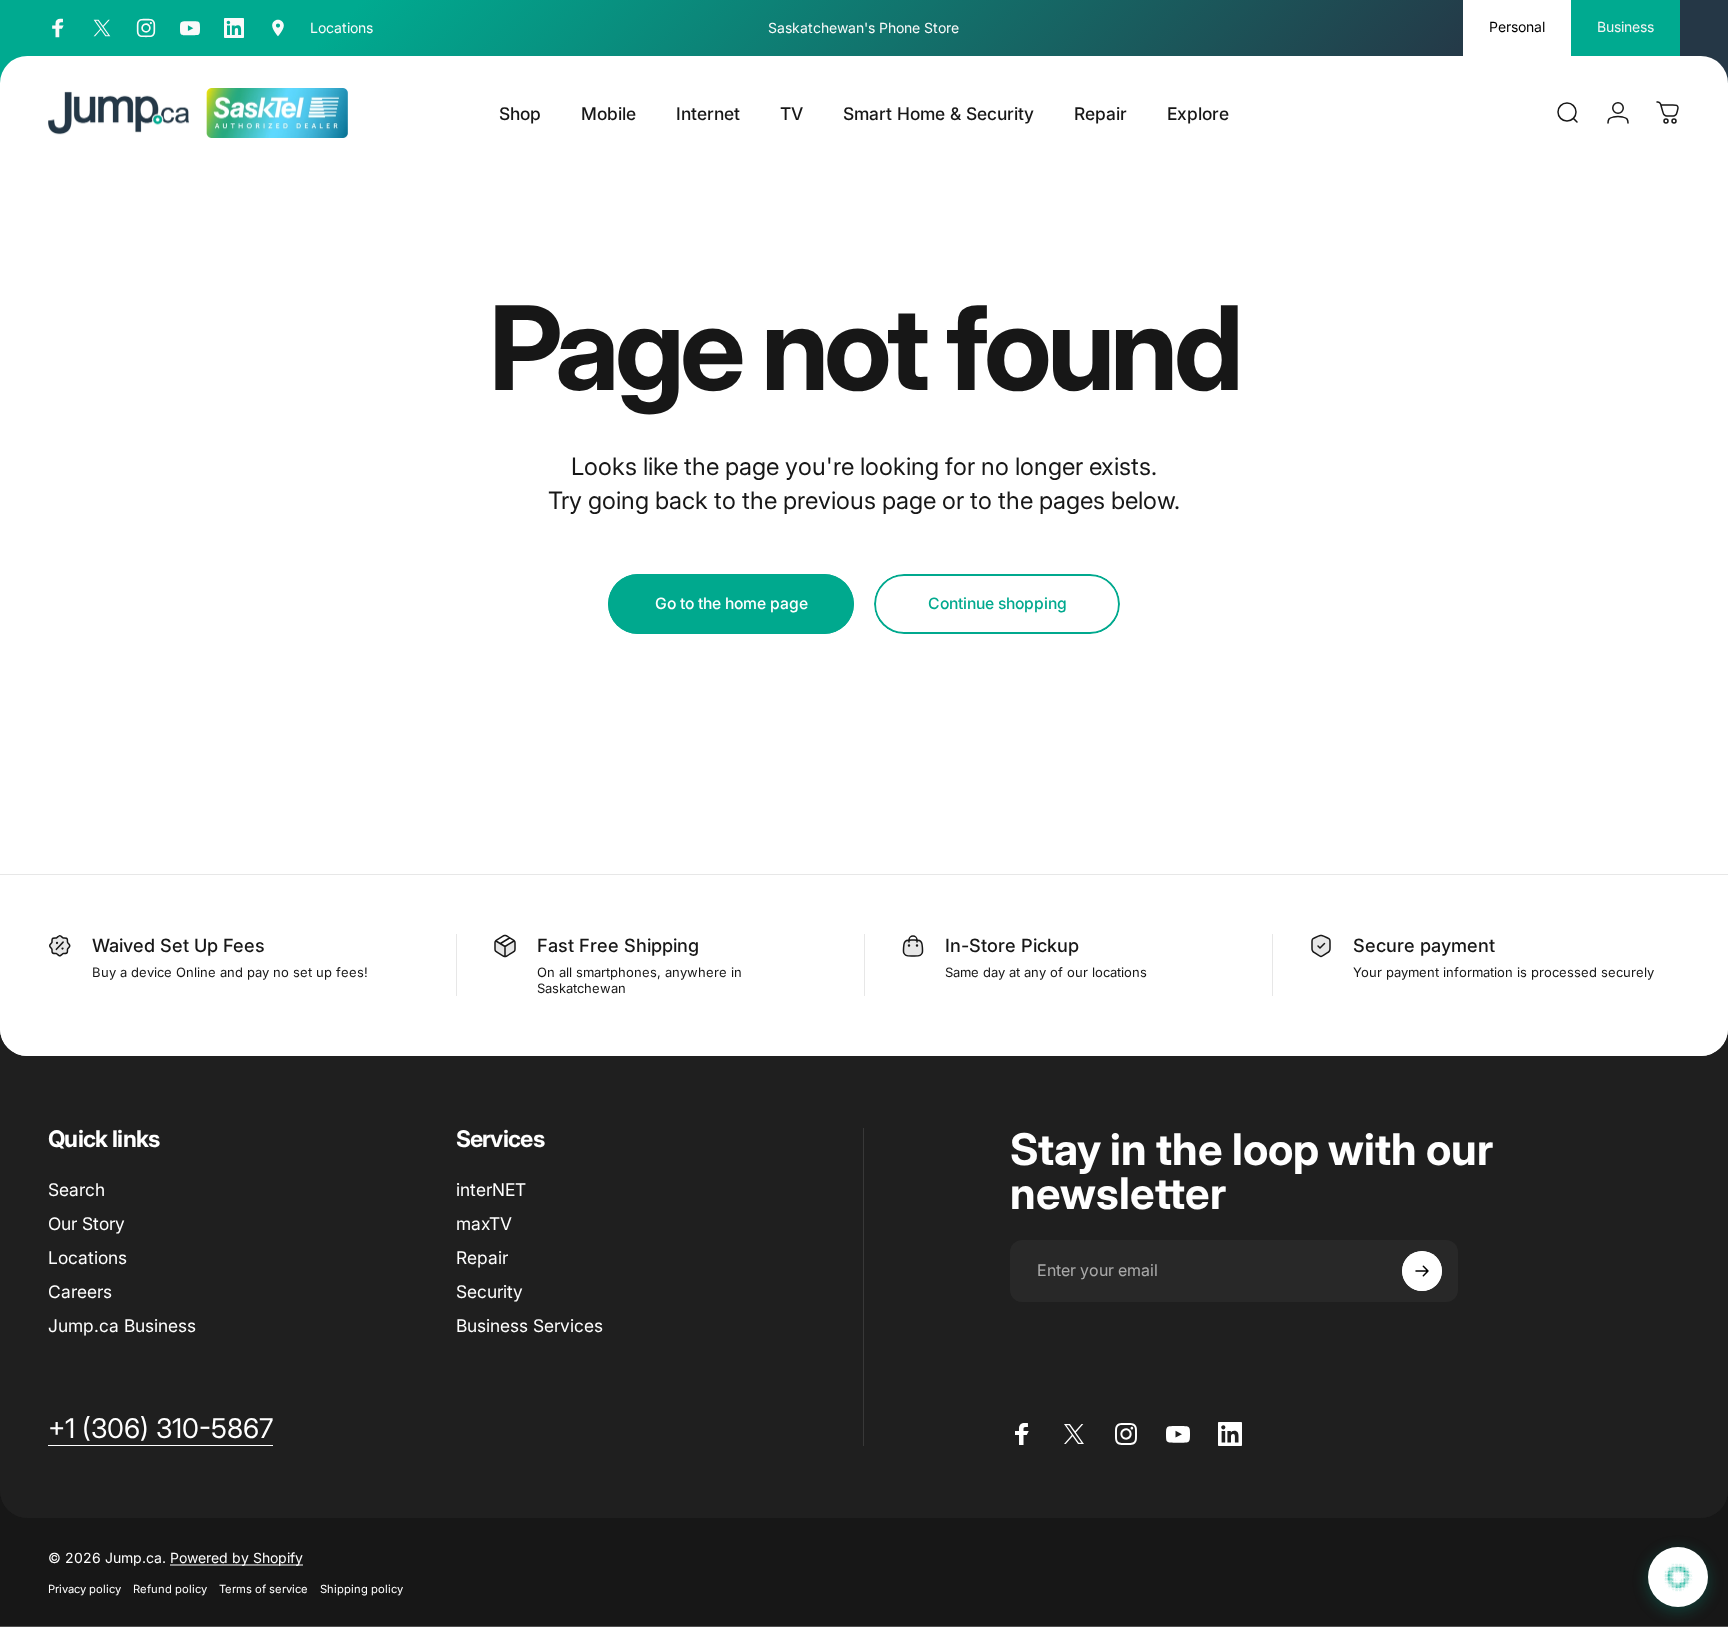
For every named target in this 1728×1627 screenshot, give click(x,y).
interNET (491, 1189)
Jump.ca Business (122, 1325)
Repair (482, 1257)
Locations (87, 1257)
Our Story (86, 1223)
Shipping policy (361, 1589)
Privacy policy (84, 1589)
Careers (80, 1291)
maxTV (484, 1223)
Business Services (529, 1325)
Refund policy (170, 1589)
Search (76, 1189)
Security (489, 1291)
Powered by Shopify (236, 1557)
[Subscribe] (1422, 1271)
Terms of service (263, 1589)
